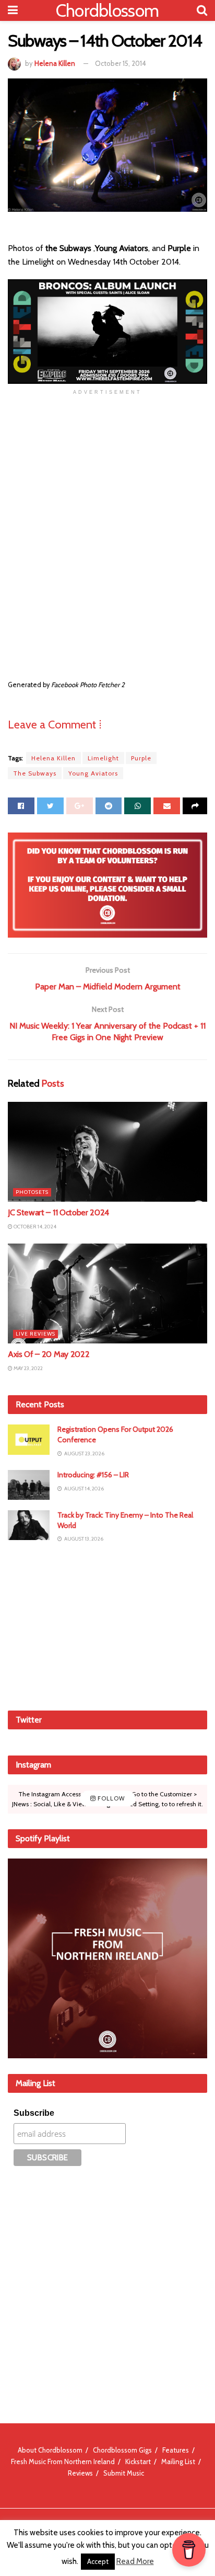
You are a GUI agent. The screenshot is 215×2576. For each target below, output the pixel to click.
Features (176, 2450)
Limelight (103, 758)
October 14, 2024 (34, 1227)
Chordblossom (107, 10)
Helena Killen (55, 63)
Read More (135, 2561)
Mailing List (178, 2461)
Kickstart (138, 2461)
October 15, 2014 (121, 63)
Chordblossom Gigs (122, 2450)
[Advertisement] (107, 1626)
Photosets (32, 1192)
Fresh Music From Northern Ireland (63, 2461)
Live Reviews (35, 1334)
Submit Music (124, 2473)
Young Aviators (93, 773)
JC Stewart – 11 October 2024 (58, 1212)
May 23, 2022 (28, 1368)
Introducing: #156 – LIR (93, 1475)
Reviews (80, 2473)
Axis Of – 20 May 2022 (49, 1354)
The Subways (35, 773)
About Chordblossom (50, 2450)
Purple (141, 758)
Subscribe (34, 2113)
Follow (110, 1799)
